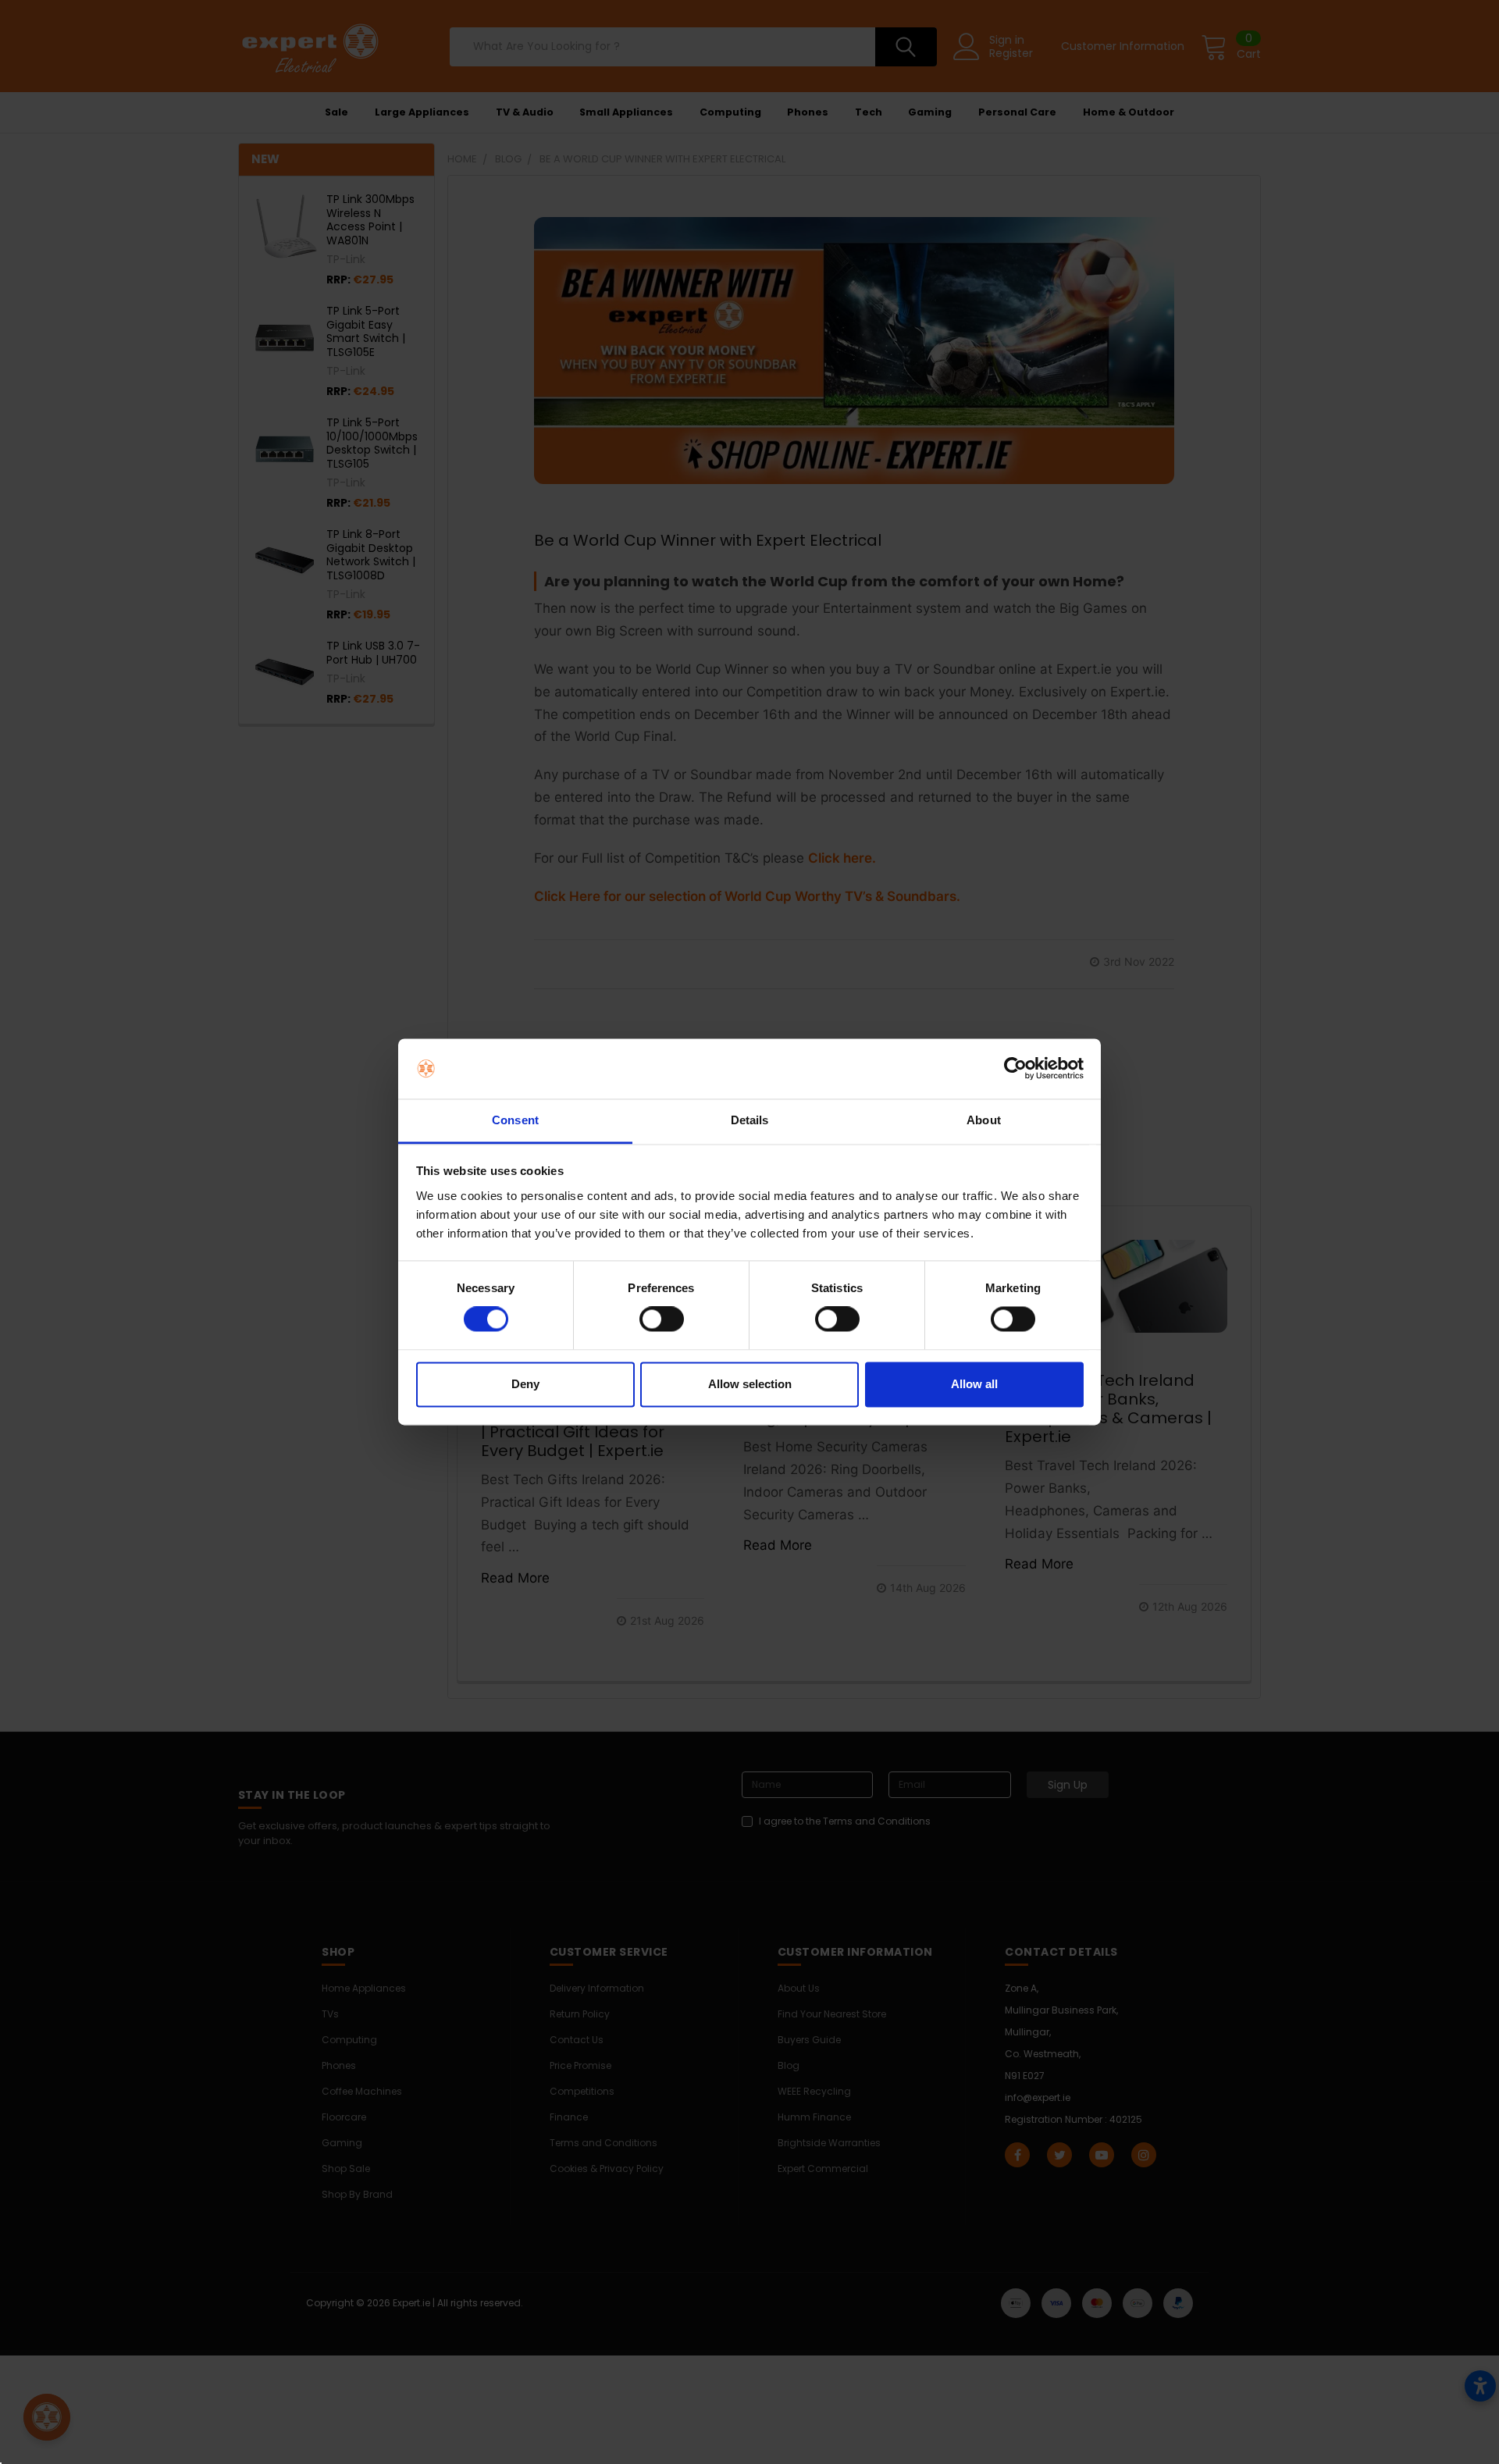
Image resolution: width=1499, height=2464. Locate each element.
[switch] (662, 1319)
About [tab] (984, 1120)
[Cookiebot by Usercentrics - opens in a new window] (1015, 1069)
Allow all (974, 1384)
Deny (525, 1384)
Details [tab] (750, 1120)
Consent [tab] (515, 1120)
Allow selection (750, 1384)
